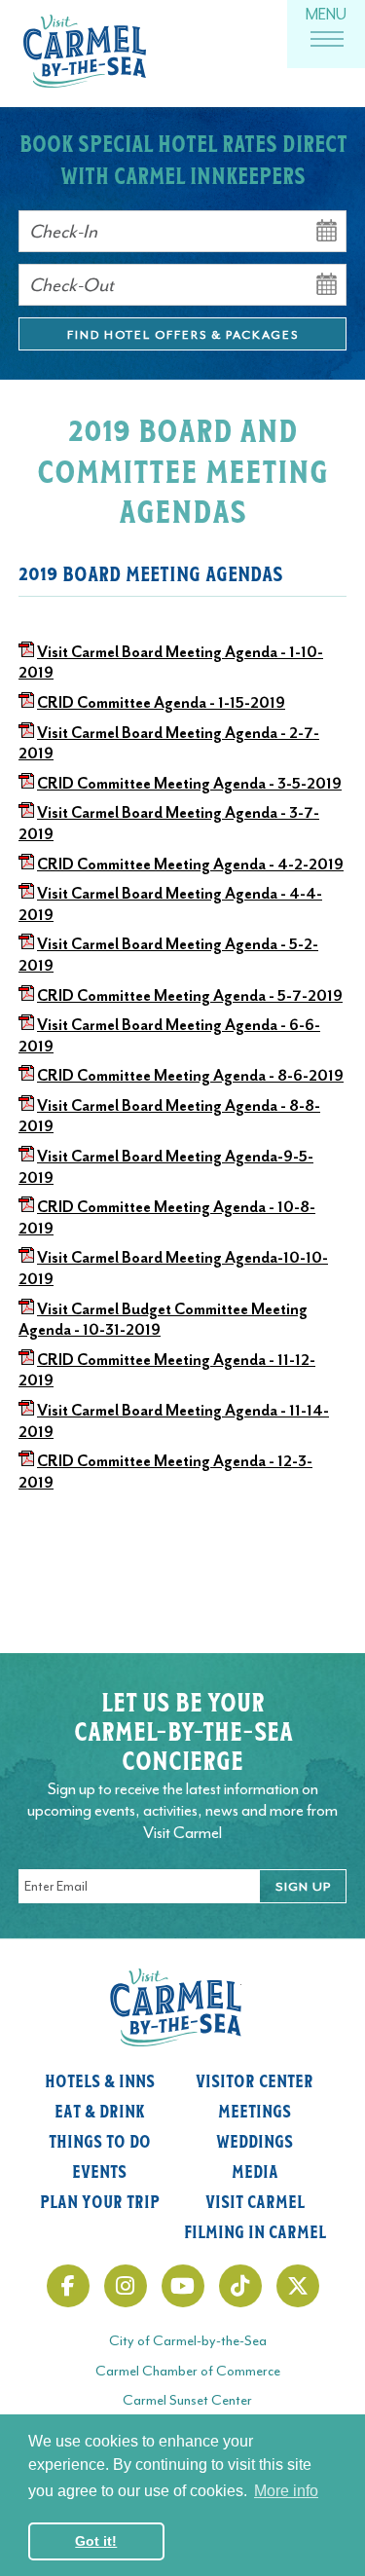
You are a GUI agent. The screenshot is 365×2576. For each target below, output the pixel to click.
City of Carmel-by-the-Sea (188, 2341)
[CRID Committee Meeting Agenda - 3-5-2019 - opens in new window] (26, 784)
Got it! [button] (96, 2541)
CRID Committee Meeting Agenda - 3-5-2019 (189, 784)
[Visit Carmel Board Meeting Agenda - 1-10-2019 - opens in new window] (26, 652)
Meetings (255, 2110)
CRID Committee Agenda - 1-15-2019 (161, 703)
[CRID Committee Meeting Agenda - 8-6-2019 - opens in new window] (26, 1076)
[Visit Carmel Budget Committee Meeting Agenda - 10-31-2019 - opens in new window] (26, 1309)
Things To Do (100, 2140)
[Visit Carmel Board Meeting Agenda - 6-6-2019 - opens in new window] (26, 1025)
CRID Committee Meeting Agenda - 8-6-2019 (190, 1076)
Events (99, 2170)
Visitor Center (255, 2079)
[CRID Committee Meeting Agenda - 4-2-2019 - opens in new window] (26, 865)
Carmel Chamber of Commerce (188, 2371)
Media (255, 2170)
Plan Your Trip (100, 2200)
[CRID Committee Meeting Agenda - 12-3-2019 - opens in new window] (26, 1461)
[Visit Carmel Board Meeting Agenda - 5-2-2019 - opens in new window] (26, 944)
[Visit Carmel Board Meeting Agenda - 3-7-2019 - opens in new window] (26, 813)
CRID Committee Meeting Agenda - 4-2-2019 (190, 865)
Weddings (255, 2140)
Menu (326, 15)
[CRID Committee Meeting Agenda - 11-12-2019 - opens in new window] (26, 1360)
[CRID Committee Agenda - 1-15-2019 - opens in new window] (26, 703)
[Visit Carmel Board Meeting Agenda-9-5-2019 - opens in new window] (26, 1157)
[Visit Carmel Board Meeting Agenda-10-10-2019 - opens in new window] (26, 1258)
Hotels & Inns (100, 2079)
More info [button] (286, 2491)
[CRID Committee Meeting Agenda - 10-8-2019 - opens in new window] (26, 1207)
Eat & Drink (100, 2110)
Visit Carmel (255, 2200)
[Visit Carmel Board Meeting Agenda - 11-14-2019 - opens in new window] (26, 1411)
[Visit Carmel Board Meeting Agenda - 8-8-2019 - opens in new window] (26, 1106)
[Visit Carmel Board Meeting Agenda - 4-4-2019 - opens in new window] (26, 894)
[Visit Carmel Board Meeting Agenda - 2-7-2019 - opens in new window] (26, 733)
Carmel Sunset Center (187, 2400)
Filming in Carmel (255, 2230)
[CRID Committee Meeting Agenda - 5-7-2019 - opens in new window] (26, 996)
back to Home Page (85, 51)
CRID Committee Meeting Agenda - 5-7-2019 (190, 996)
